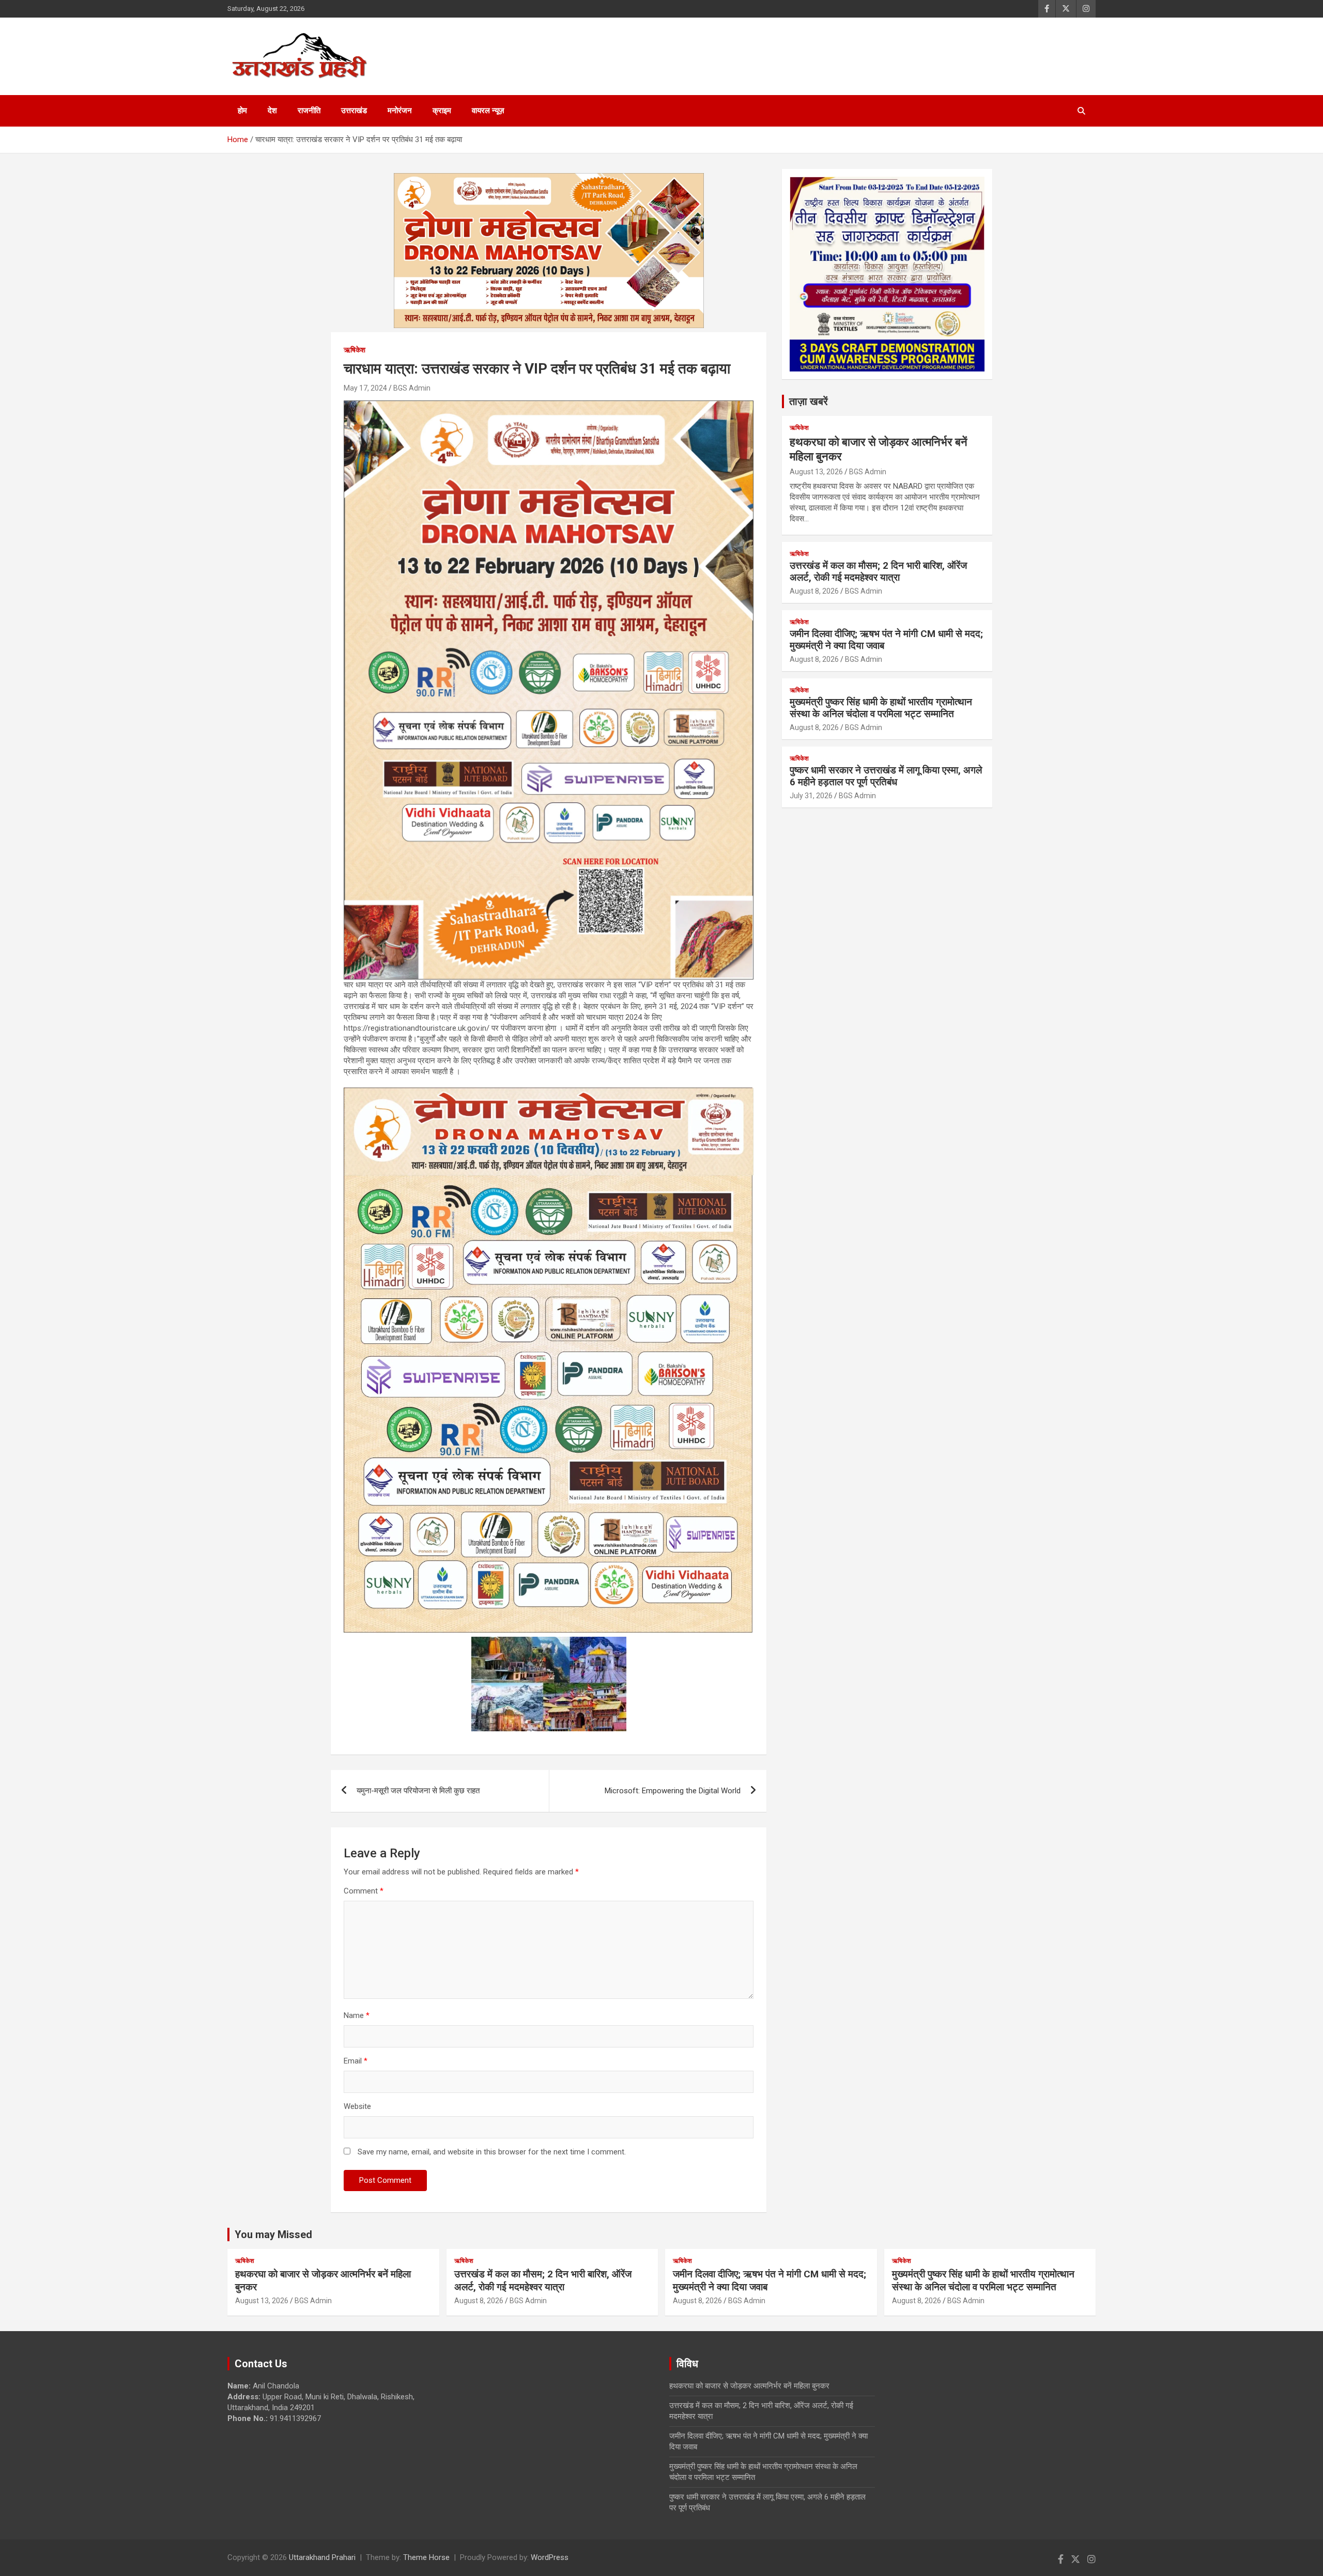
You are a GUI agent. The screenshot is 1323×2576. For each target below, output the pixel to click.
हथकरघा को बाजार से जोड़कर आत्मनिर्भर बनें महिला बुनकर (749, 2386)
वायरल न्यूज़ (488, 111)
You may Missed (273, 2234)
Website (357, 2106)
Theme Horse (426, 2557)
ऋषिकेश (355, 350)
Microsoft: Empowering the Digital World (673, 1791)
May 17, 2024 (365, 388)
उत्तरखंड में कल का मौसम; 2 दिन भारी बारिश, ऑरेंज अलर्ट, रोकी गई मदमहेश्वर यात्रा (878, 571)
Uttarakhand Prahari (322, 2557)
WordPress (550, 2557)
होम (242, 111)
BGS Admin (412, 388)
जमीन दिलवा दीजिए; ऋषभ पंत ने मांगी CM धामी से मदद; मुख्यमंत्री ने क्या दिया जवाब (886, 640)
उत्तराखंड (354, 111)
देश (272, 111)
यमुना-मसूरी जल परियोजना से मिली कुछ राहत (418, 1791)
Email (356, 2061)
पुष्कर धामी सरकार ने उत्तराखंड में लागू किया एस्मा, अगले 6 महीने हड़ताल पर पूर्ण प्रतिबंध (886, 776)
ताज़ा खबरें (809, 401)
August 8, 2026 (814, 591)
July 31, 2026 (811, 796)
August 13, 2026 (816, 472)
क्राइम (442, 111)
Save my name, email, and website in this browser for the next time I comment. (492, 2152)
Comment (364, 1891)
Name (357, 2015)
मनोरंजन (400, 111)
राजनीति (309, 111)
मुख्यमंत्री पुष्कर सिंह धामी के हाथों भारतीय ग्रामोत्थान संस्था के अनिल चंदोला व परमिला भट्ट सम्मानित (881, 708)
